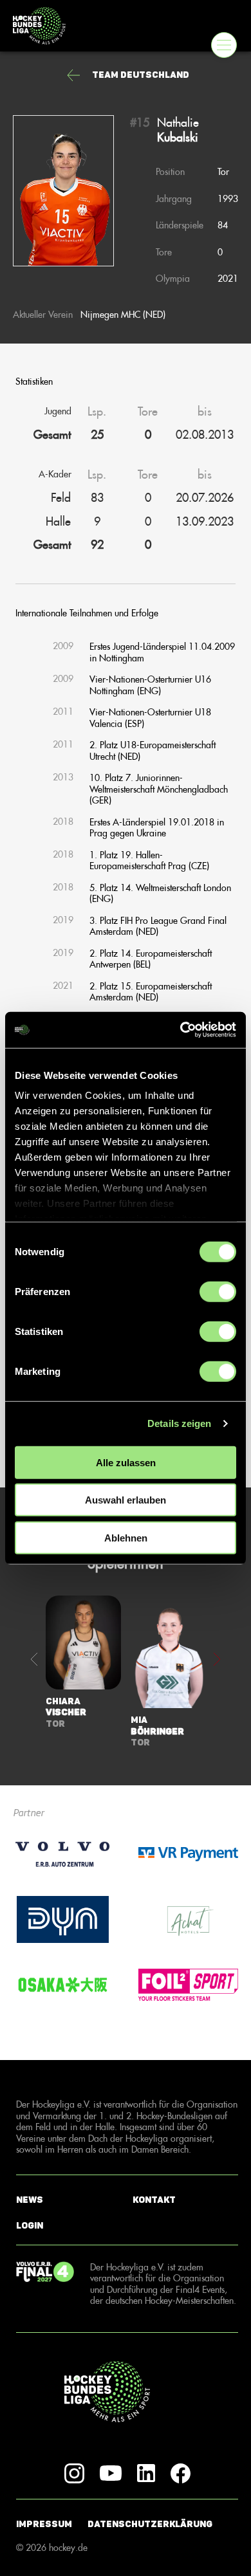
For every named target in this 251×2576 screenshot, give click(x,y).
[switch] (218, 1291)
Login (30, 2226)
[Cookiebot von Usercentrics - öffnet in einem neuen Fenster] (181, 1030)
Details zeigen (179, 1423)
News (30, 2200)
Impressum (44, 2524)
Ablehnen (126, 1537)
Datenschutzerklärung (150, 2524)
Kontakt (154, 2200)
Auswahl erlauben (126, 1500)
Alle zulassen (126, 1462)
